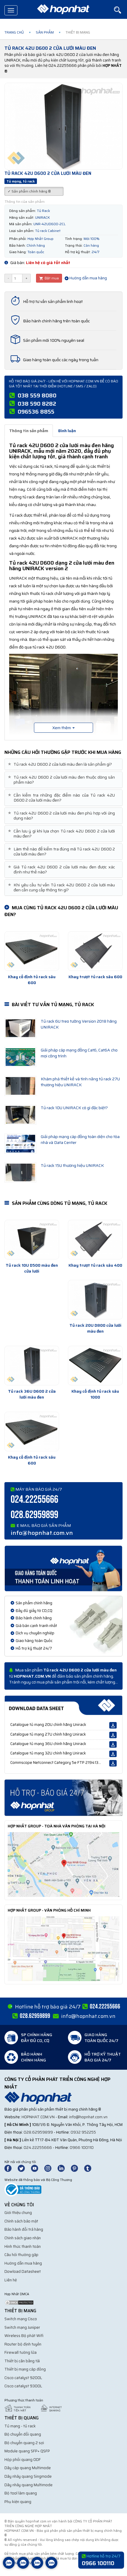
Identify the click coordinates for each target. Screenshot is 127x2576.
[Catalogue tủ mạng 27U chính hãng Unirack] (113, 1735)
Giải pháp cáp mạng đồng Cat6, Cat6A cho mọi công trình (79, 1053)
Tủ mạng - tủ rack (20, 2426)
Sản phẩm (45, 32)
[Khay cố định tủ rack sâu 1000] (95, 1366)
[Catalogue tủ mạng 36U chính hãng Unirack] (113, 1744)
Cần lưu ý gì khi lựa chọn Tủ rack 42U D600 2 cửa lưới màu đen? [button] (62, 834)
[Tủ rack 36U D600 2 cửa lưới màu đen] (32, 1366)
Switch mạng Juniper (22, 2327)
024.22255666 (34, 1500)
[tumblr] (90, 2168)
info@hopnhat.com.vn (42, 1533)
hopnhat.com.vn (38, 2117)
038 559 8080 (37, 395)
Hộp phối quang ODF (23, 2460)
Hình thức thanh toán (23, 2246)
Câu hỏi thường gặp (21, 2255)
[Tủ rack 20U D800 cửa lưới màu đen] (95, 1300)
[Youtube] (37, 2168)
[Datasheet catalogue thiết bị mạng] (63, 1705)
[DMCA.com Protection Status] (19, 2302)
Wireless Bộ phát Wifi (24, 2336)
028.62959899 (34, 1515)
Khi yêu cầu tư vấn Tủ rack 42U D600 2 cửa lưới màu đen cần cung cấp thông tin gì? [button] (62, 888)
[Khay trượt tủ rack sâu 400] (95, 1240)
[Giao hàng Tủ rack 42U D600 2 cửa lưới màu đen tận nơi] (63, 1568)
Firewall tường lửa (21, 2352)
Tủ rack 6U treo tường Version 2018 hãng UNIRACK (79, 1024)
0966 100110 (82, 2148)
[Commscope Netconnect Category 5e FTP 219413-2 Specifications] (113, 1763)
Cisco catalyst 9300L (23, 2386)
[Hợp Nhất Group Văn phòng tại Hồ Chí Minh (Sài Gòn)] (63, 1948)
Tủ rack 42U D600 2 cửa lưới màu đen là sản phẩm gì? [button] (61, 764)
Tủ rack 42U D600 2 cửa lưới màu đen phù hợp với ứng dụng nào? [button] (62, 816)
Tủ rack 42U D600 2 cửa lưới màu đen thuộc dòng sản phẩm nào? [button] (62, 780)
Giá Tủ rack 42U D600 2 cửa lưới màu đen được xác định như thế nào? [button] (62, 870)
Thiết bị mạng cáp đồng (25, 2369)
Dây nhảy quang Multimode (29, 2485)
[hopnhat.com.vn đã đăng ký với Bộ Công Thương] (23, 2189)
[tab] (63, 764)
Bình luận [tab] (67, 431)
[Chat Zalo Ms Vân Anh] (23, 2567)
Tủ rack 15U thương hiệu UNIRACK (72, 1165)
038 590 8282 (37, 404)
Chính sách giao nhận (23, 2238)
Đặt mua (51, 278)
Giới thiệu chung (18, 2213)
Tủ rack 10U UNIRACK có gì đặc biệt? (74, 1108)
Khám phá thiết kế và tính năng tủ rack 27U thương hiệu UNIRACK (80, 1082)
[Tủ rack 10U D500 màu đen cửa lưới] (32, 1240)
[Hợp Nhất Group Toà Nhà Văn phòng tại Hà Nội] (63, 1864)
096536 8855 (36, 412)
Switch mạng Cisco (21, 2319)
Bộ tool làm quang (21, 2493)
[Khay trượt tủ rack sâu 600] (95, 951)
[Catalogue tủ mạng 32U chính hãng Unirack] (113, 1754)
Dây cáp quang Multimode (28, 2468)
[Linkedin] (64, 2168)
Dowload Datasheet (23, 2271)
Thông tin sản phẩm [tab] (29, 431)
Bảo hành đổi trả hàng (24, 2229)
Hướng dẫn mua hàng (88, 278)
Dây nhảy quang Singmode (28, 2476)
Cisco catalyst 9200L (23, 2378)
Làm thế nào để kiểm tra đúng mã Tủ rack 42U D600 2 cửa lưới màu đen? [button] (62, 852)
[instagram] (51, 2168)
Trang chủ (14, 32)
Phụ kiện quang (18, 2502)
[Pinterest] (77, 2168)
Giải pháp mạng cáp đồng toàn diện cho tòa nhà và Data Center (80, 1139)
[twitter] (24, 2168)
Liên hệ (11, 2280)
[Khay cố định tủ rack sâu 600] (32, 951)
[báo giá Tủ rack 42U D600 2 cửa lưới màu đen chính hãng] (63, 1797)
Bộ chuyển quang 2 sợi (24, 2443)
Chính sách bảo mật (21, 2221)
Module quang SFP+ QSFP (27, 2451)
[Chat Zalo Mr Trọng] (37, 2567)
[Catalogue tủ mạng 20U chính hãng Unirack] (113, 1725)
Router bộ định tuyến (23, 2344)
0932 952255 (83, 2132)
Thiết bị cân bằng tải (22, 2361)
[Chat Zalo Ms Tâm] (9, 2567)
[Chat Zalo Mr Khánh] (51, 2567)
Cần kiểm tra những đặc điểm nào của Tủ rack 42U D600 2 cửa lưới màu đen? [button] (62, 798)
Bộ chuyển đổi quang (23, 2434)
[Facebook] (11, 2168)
